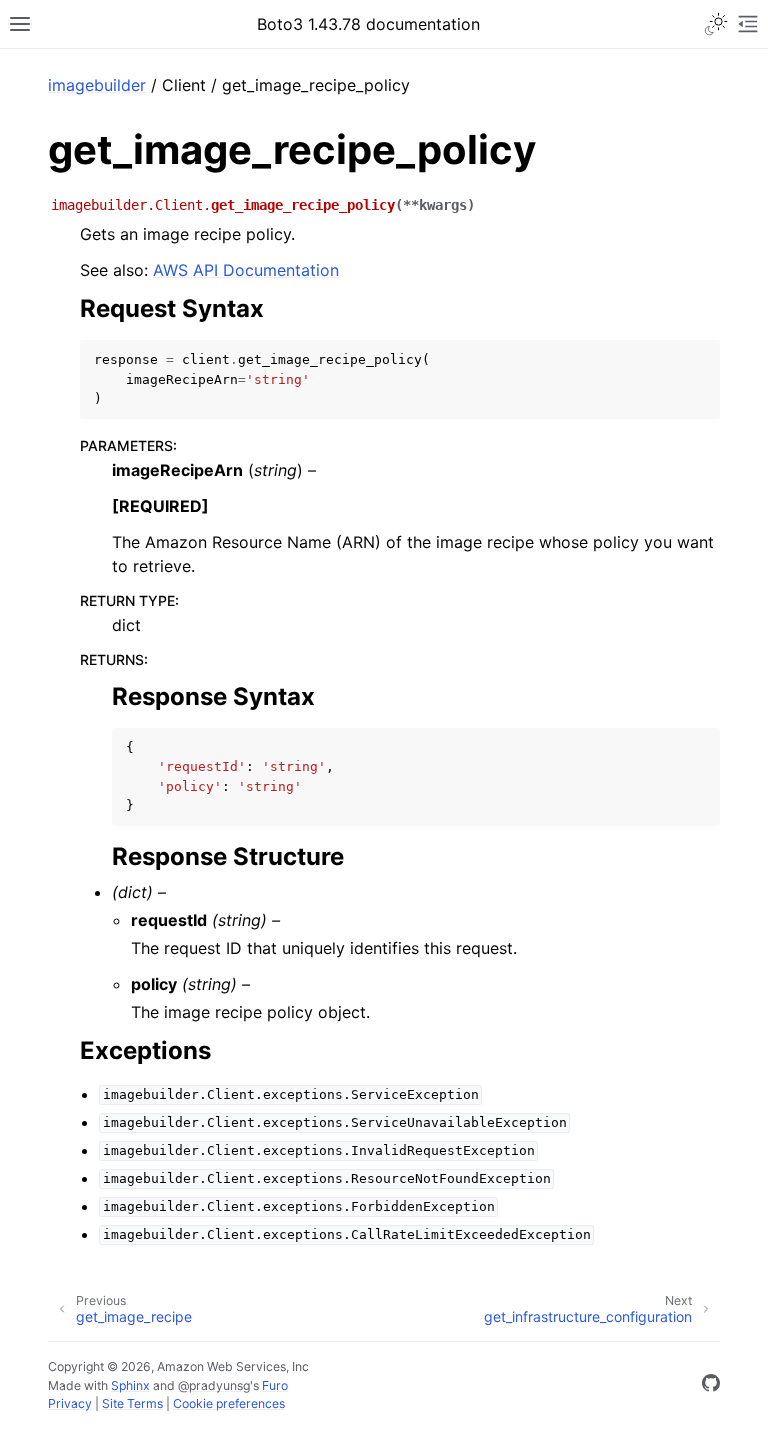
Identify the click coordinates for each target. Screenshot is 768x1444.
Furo (275, 1385)
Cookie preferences (229, 1403)
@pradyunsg (214, 1385)
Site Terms (132, 1403)
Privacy (70, 1403)
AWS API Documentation (246, 270)
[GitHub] (711, 1386)
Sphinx (130, 1385)
